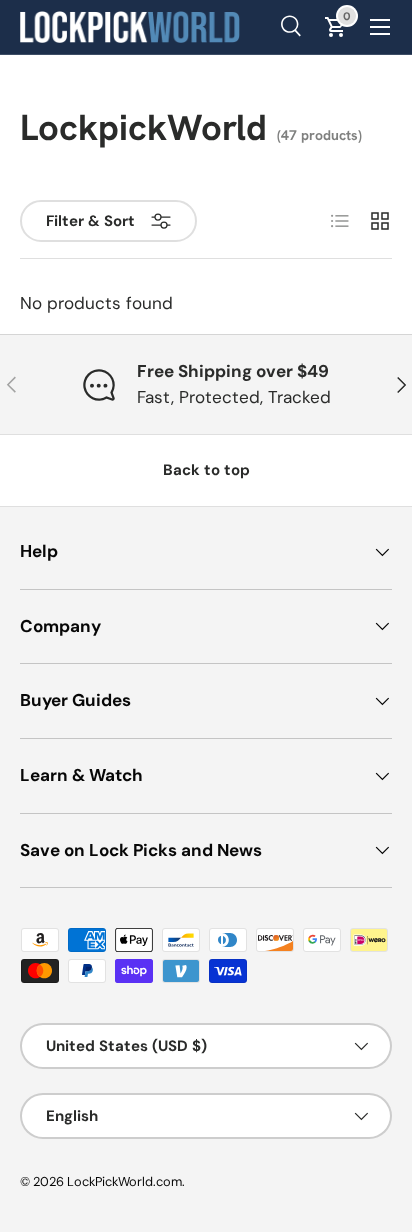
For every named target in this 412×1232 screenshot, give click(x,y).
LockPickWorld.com (124, 1181)
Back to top (206, 470)
